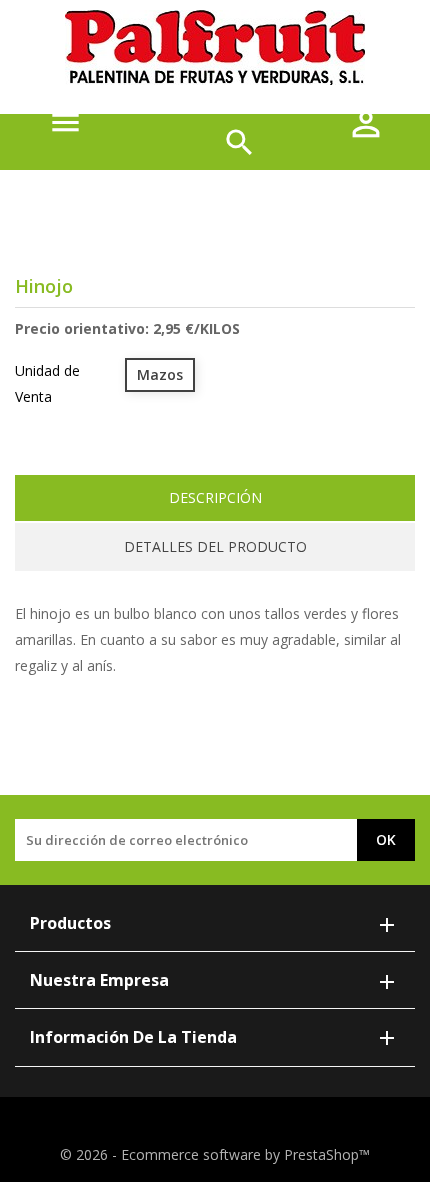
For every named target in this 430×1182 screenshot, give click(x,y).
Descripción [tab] (215, 497)
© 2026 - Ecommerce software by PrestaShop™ (215, 1154)
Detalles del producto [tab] (215, 546)
